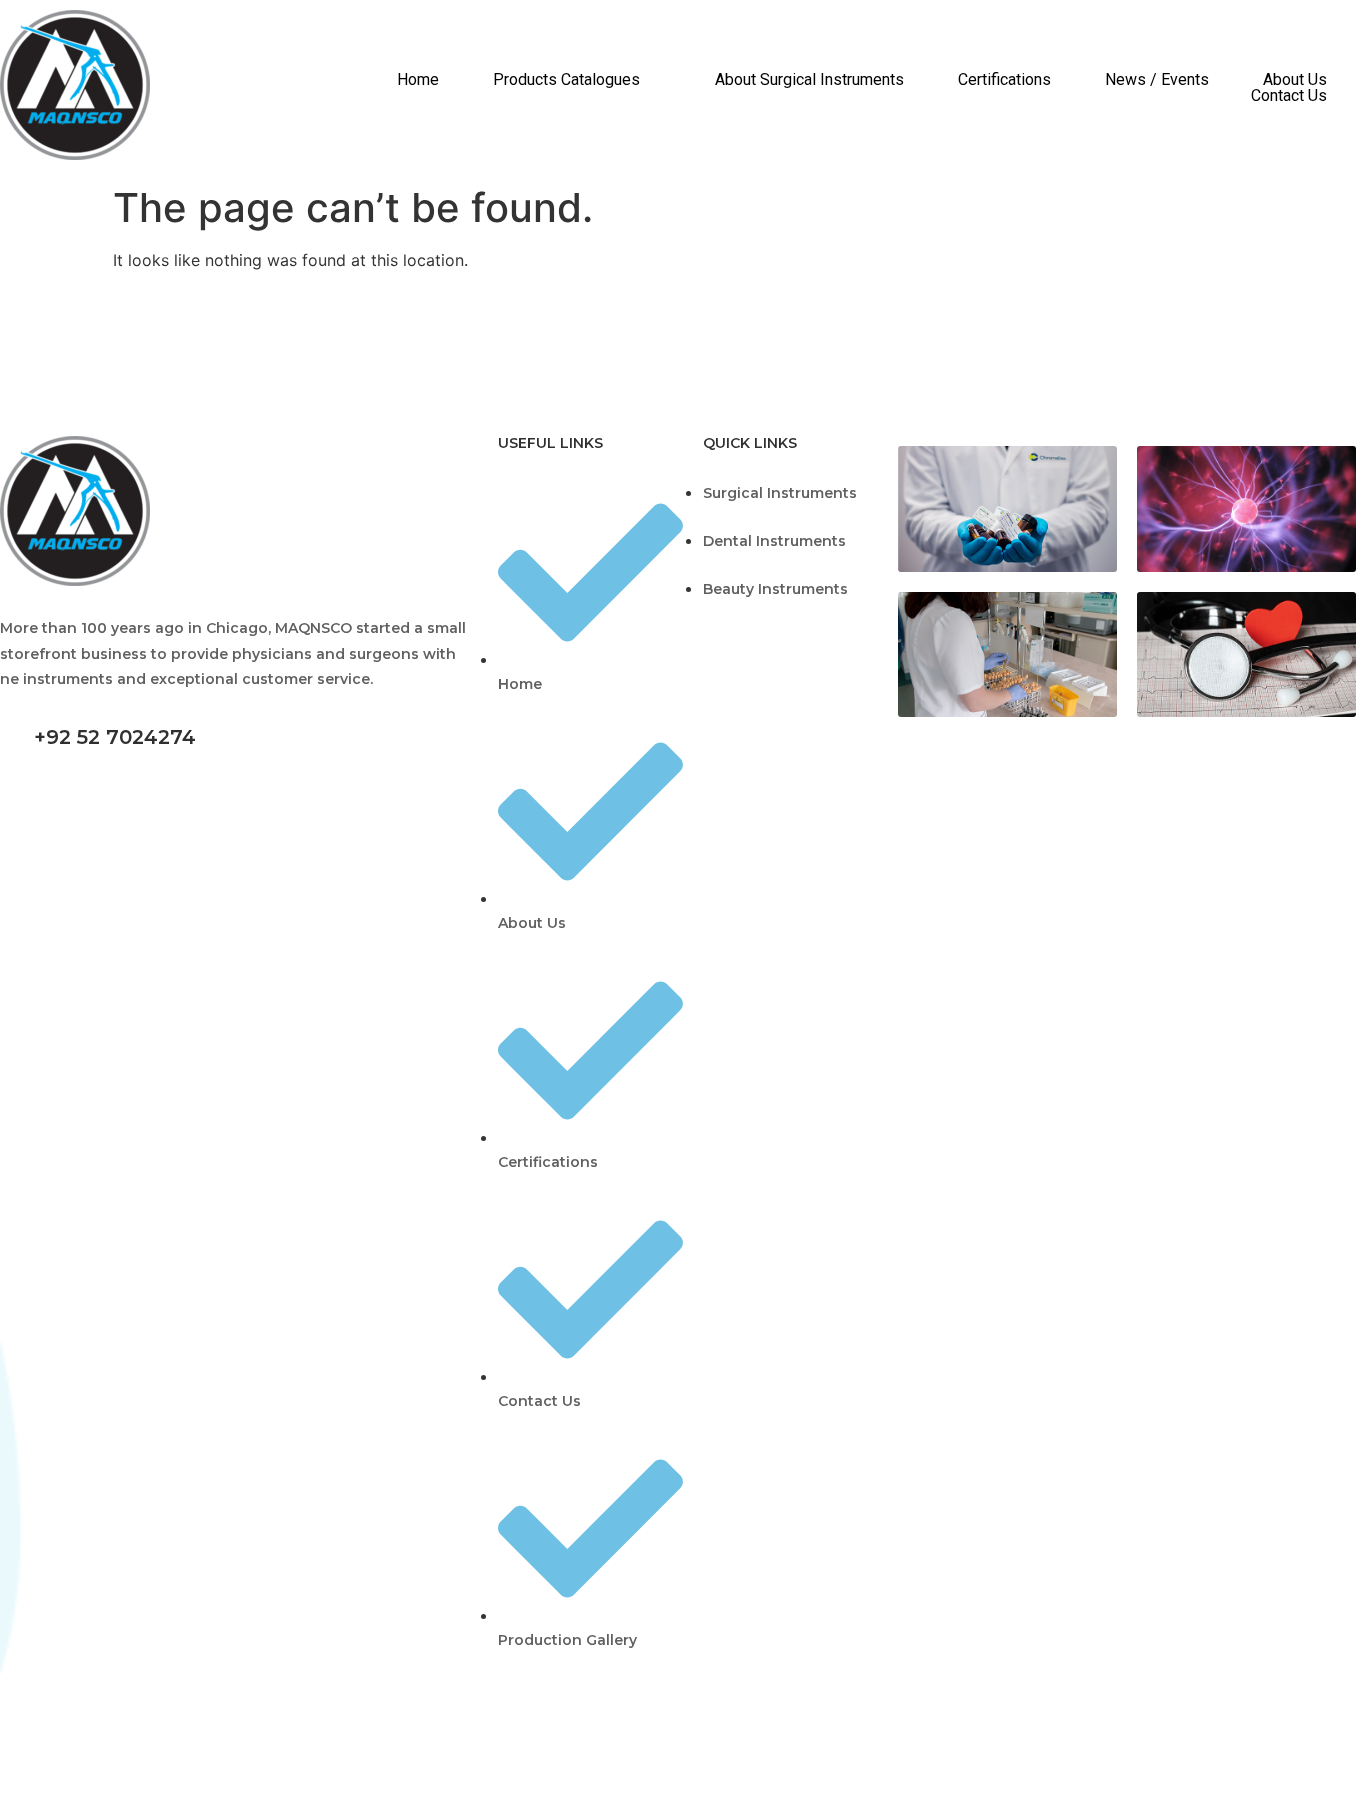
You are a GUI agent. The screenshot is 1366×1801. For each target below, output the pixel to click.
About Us (1295, 80)
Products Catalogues (566, 80)
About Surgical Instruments (809, 80)
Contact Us (1289, 96)
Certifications (1004, 80)
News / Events (1157, 80)
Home (418, 80)
